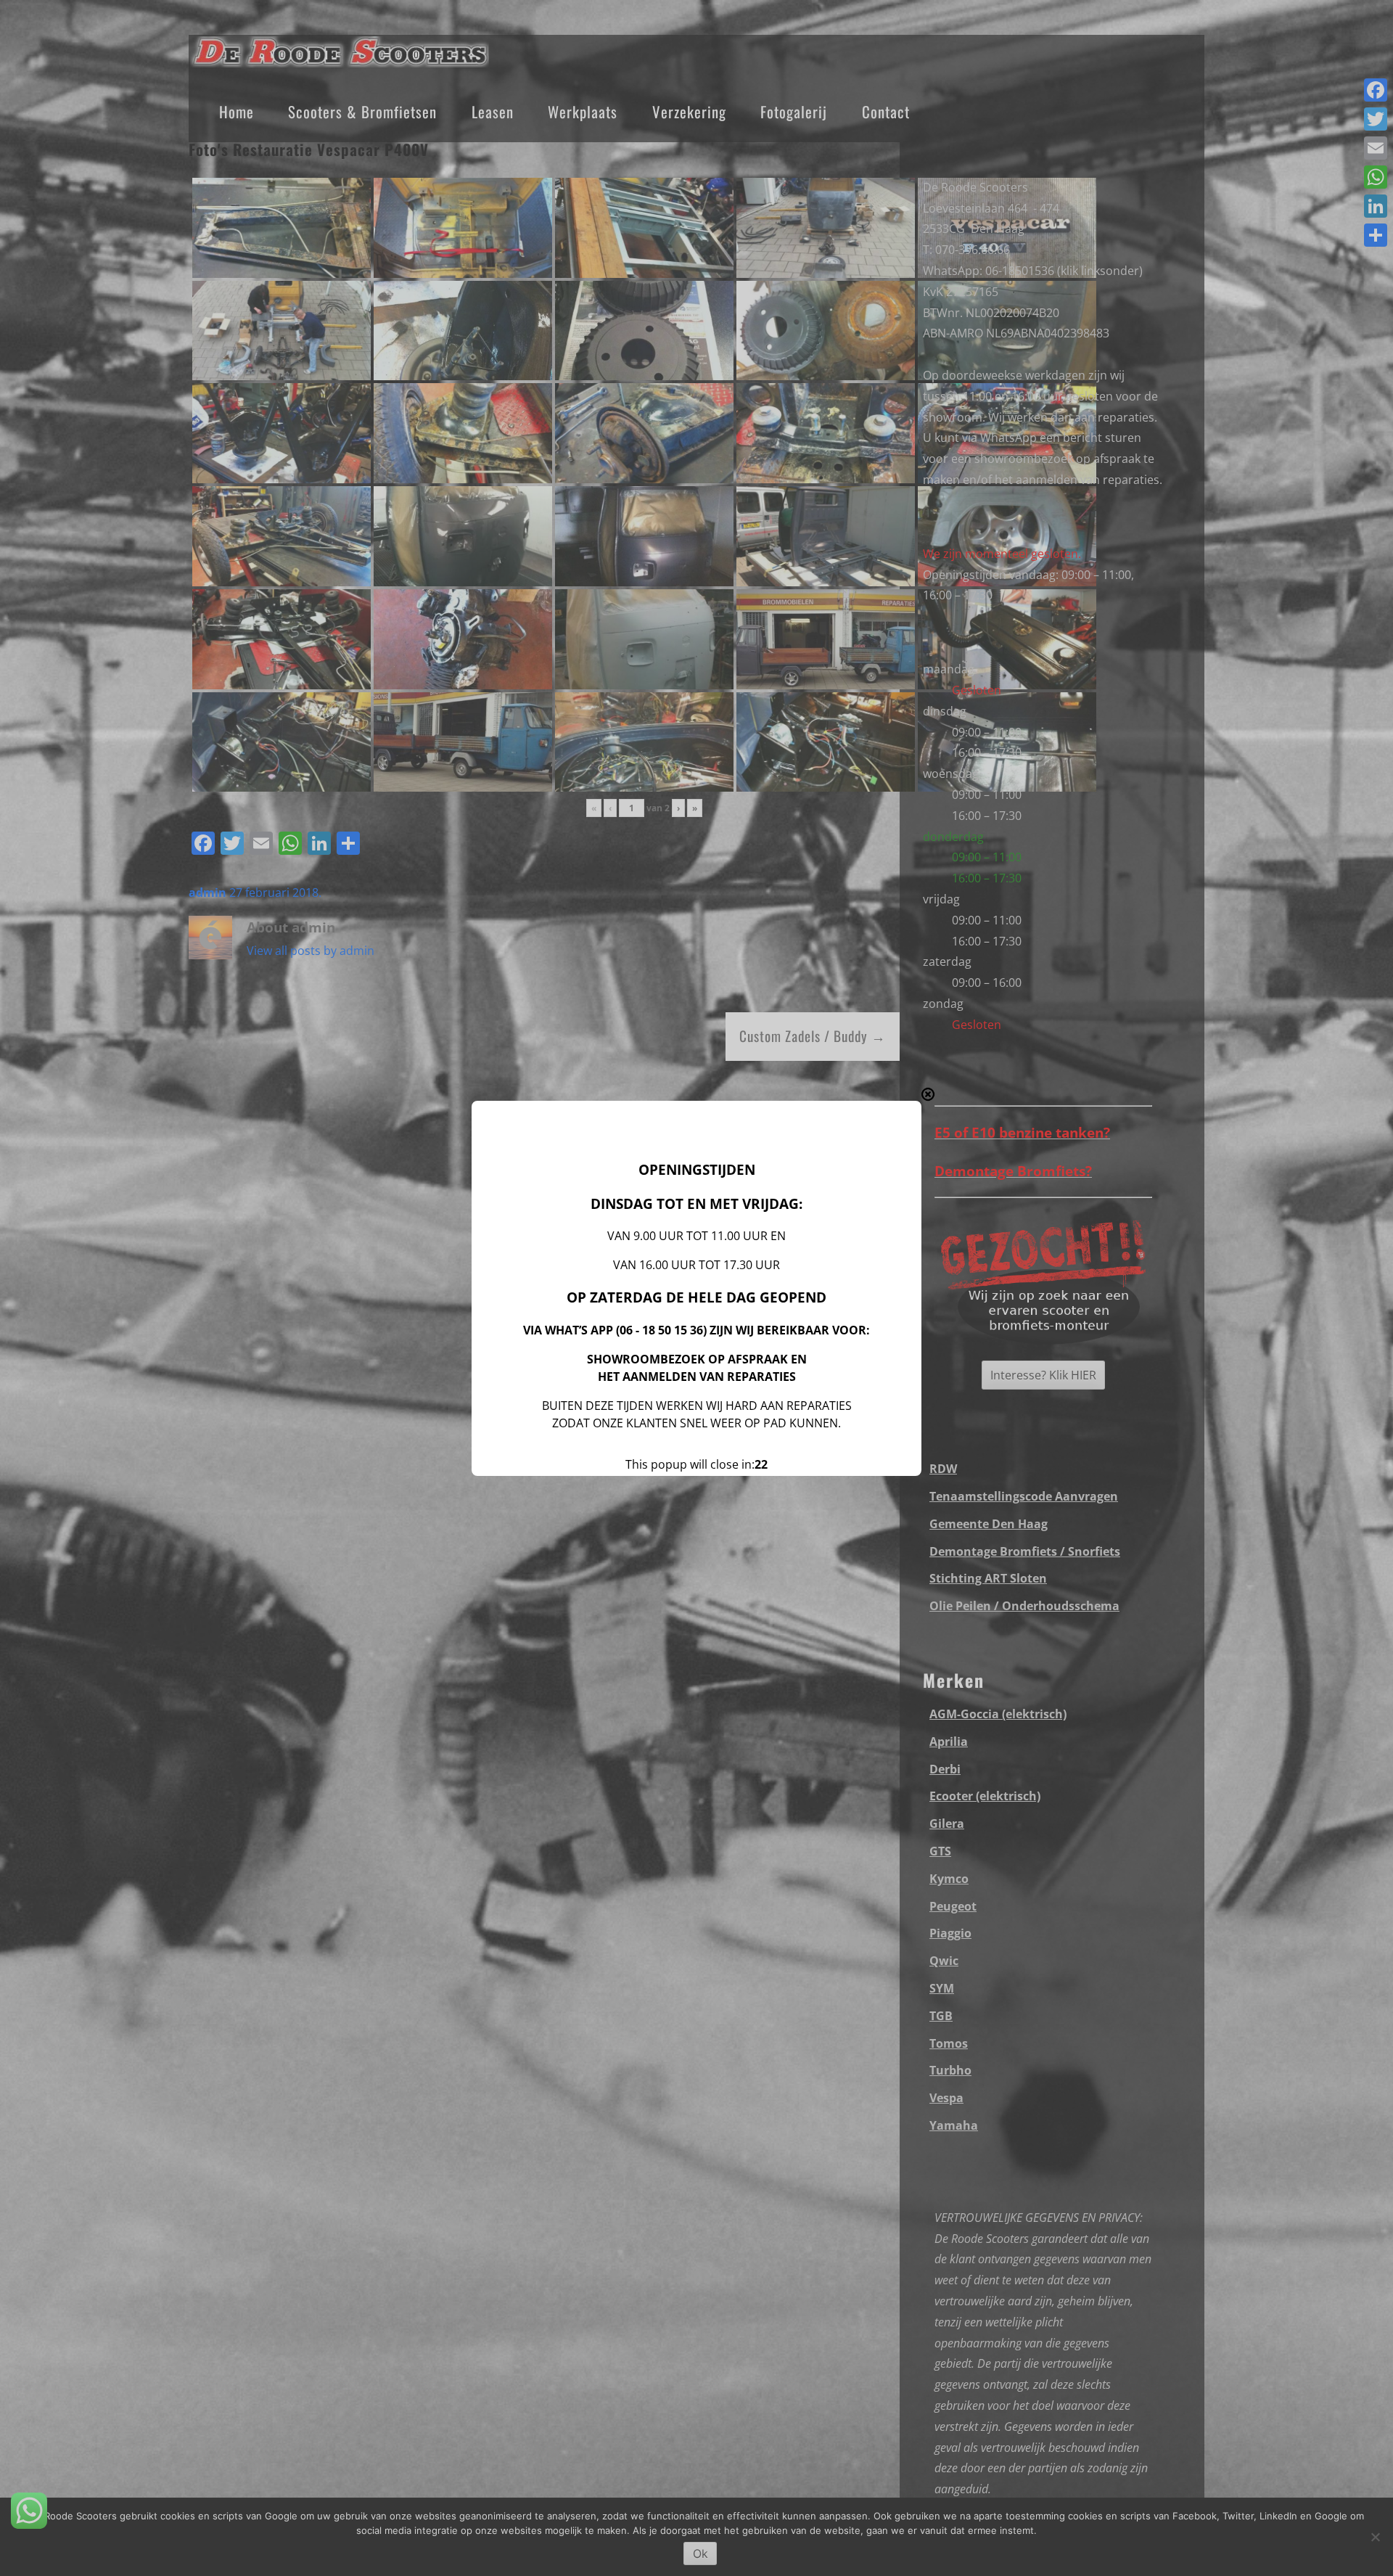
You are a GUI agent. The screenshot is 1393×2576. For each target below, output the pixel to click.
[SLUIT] (928, 1094)
